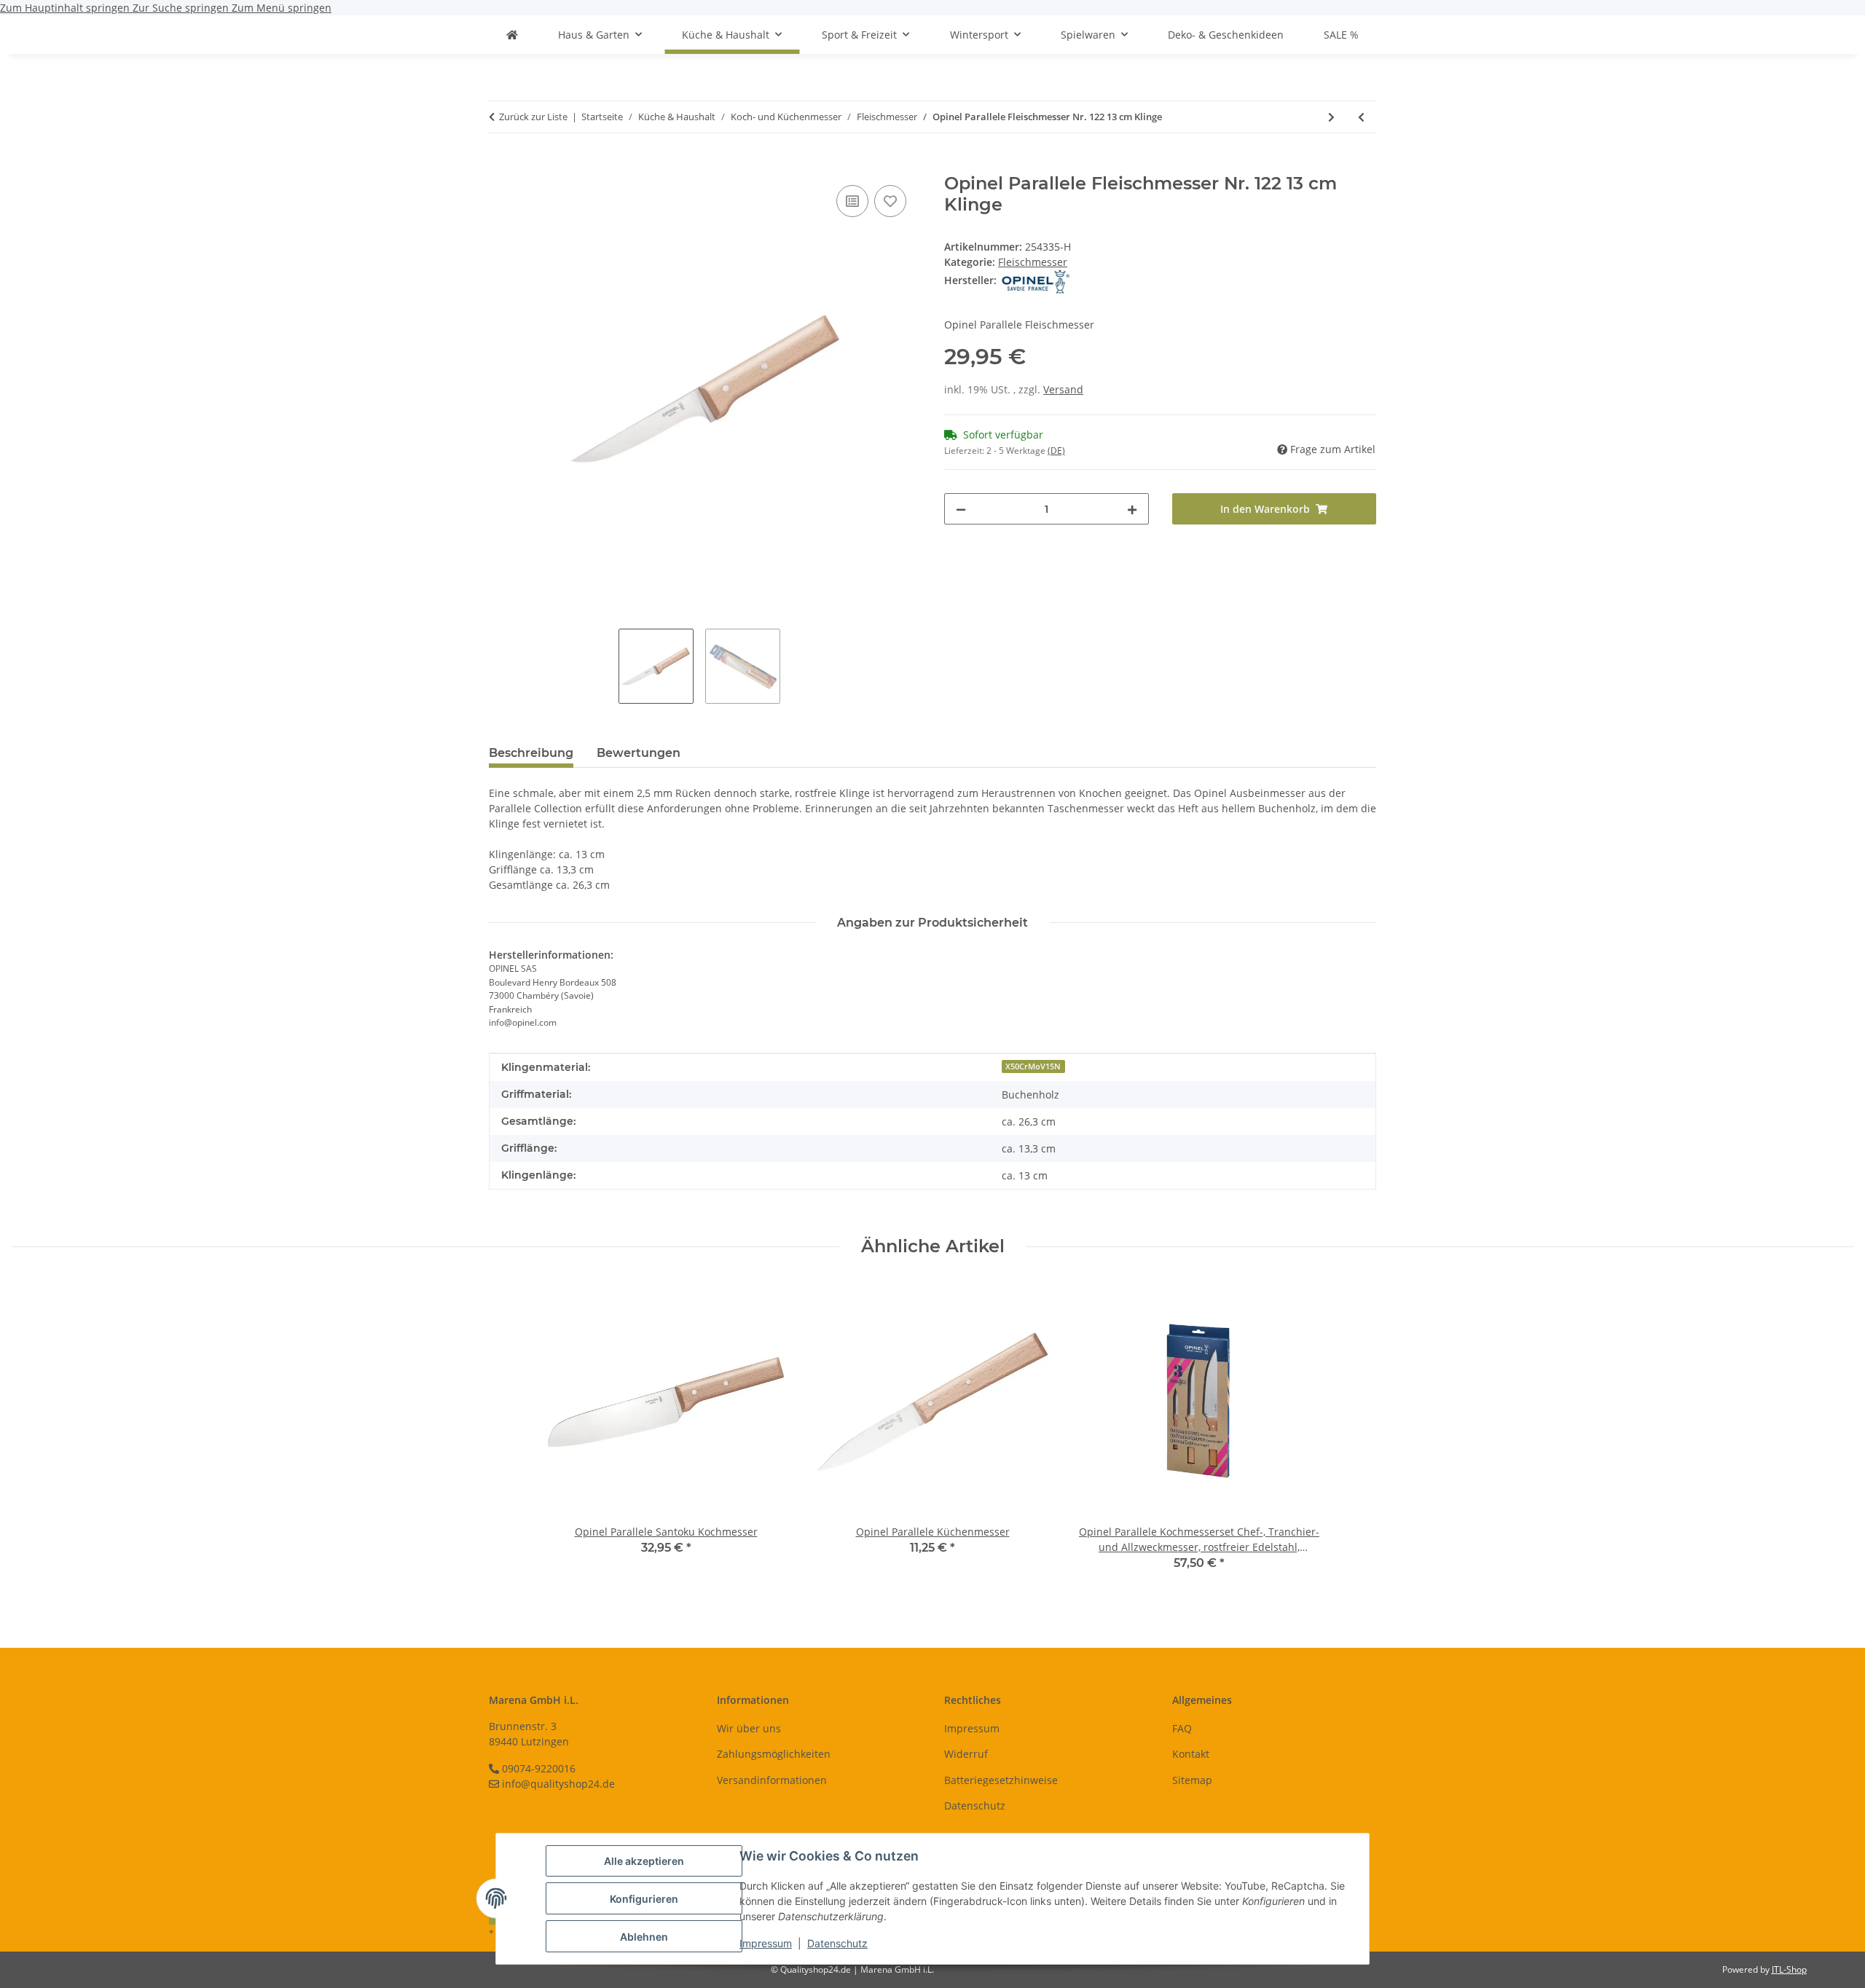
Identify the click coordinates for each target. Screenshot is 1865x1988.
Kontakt (1191, 1754)
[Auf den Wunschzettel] (890, 201)
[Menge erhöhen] (1132, 509)
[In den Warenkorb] (500, 165)
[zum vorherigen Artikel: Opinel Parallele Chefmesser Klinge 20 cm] (1361, 117)
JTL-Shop (1789, 1969)
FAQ (1182, 1728)
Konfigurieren (644, 1899)
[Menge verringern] (961, 509)
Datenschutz (837, 1943)
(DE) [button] (1056, 451)
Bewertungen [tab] (639, 753)
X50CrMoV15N (1033, 1066)
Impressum (766, 1943)
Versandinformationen (772, 1780)
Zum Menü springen (282, 8)
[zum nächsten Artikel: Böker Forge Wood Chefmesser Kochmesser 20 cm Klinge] (1331, 117)
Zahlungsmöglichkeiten (774, 1754)
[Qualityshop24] (512, 35)
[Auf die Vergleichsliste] (852, 201)
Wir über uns (749, 1728)
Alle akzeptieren (644, 1861)
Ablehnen (644, 1937)
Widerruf (966, 1754)
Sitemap (1192, 1780)
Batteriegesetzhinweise (1001, 1780)
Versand (1063, 389)
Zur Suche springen (182, 8)
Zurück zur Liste (533, 117)
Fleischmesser (1033, 262)
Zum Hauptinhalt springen (66, 8)
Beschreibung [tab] (531, 753)
